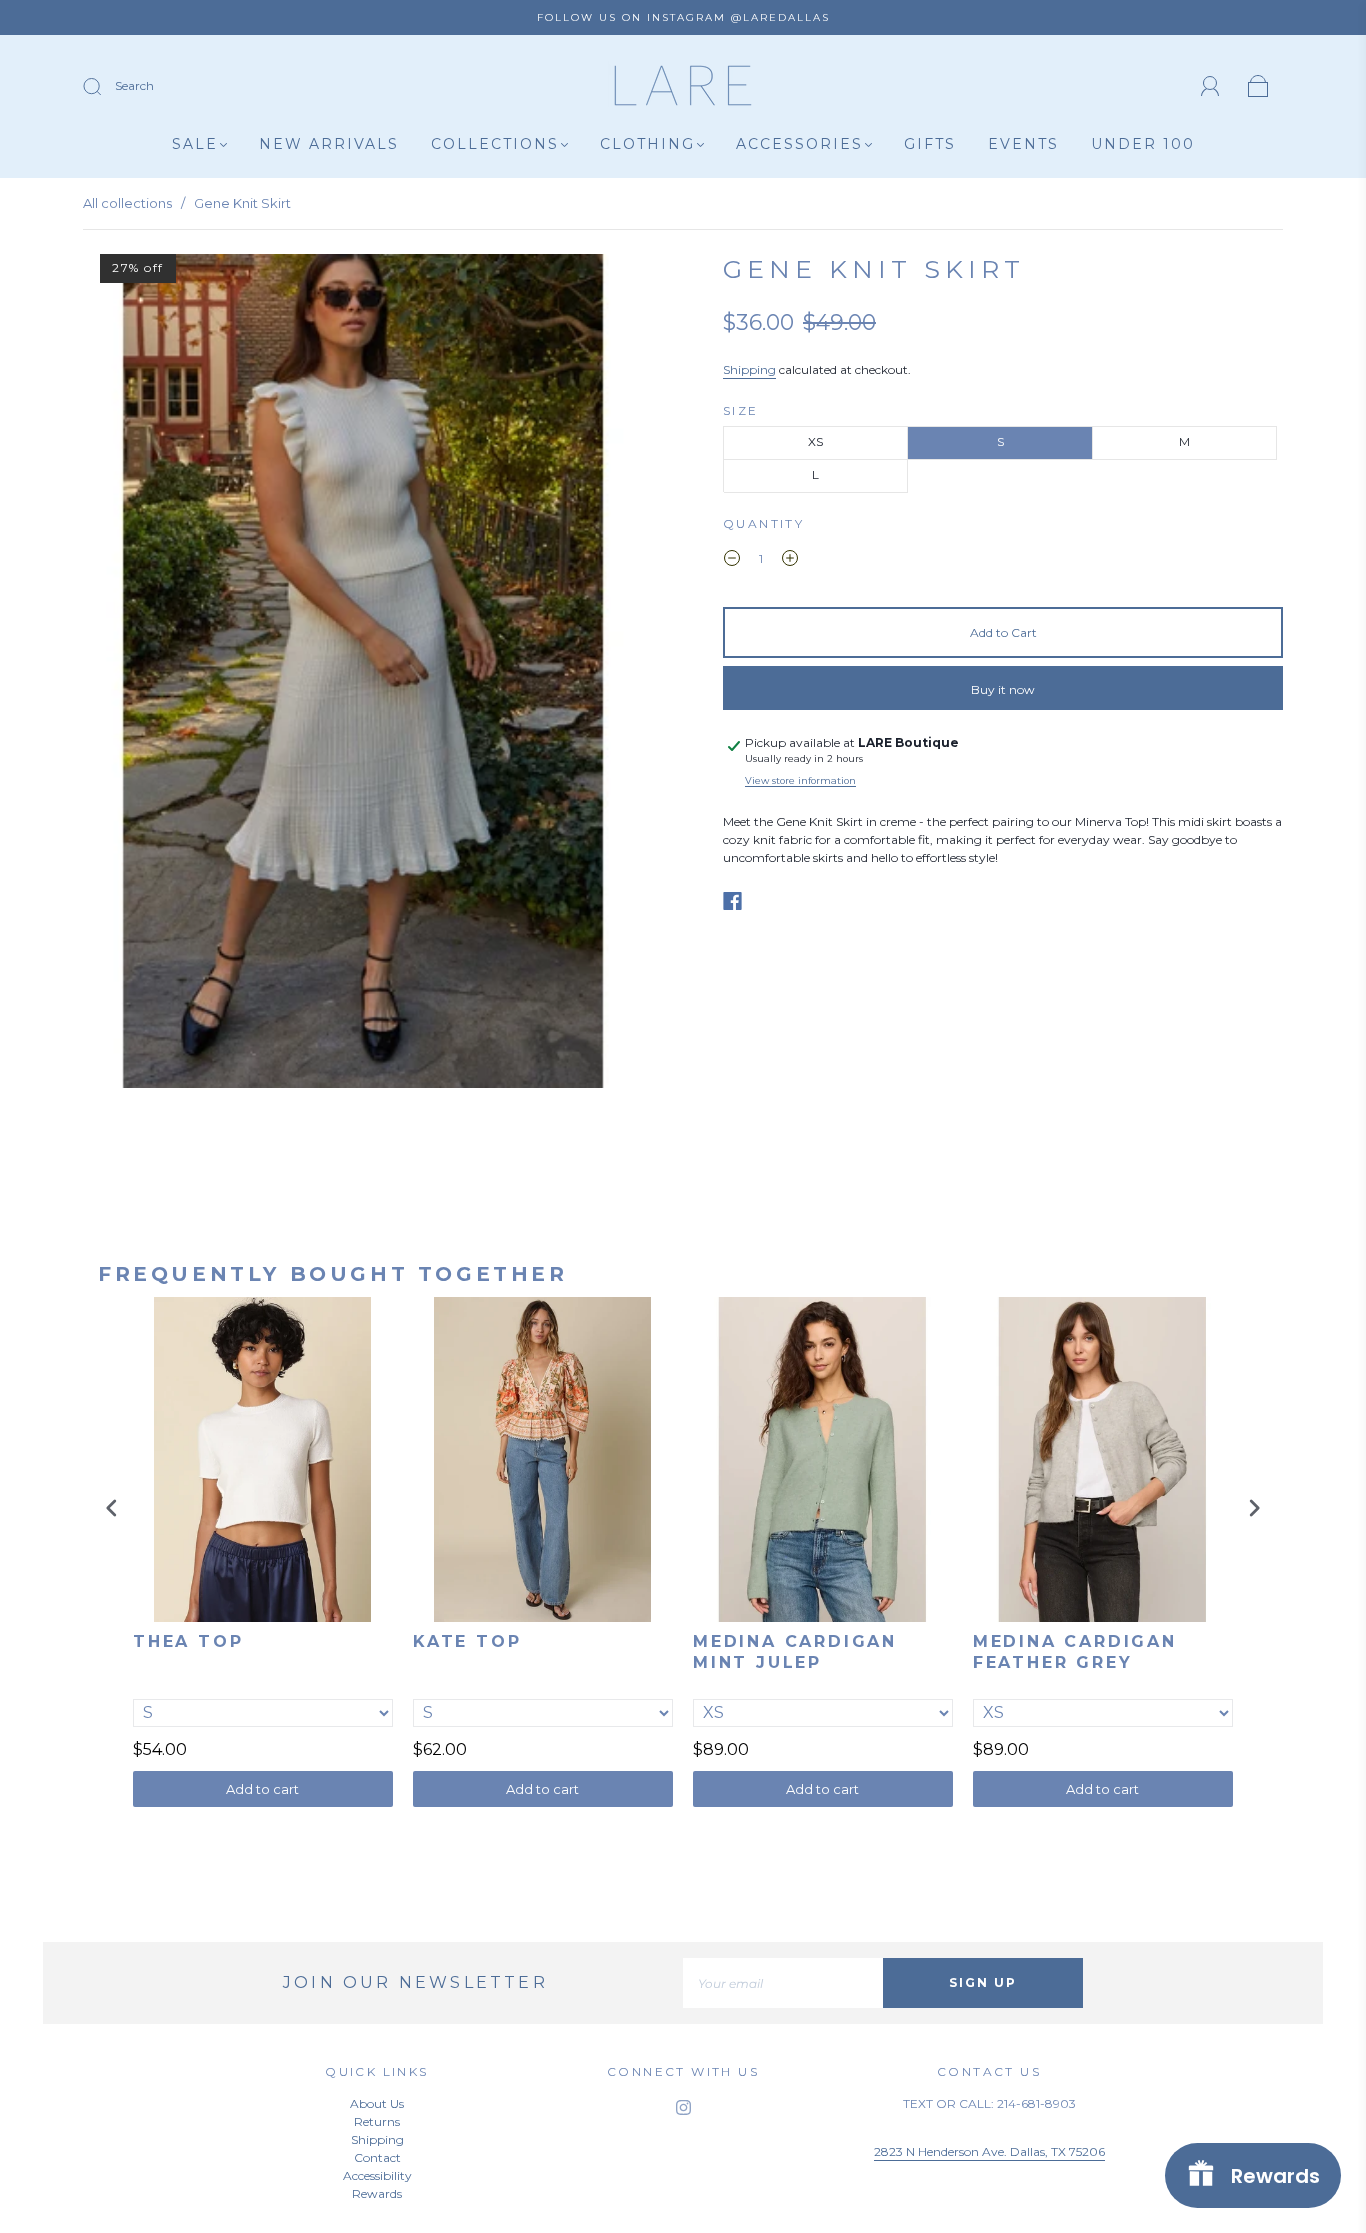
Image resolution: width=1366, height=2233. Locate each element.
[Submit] (105, 87)
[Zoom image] (363, 675)
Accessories (799, 144)
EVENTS (1023, 144)
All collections (127, 203)
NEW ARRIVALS (329, 144)
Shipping (749, 369)
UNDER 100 (1143, 144)
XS (815, 441)
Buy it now (1003, 689)
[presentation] (112, 1507)
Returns (377, 2121)
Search (134, 85)
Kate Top (467, 1641)
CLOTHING (647, 144)
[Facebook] (732, 901)
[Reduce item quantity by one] (732, 561)
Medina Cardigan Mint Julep (795, 1652)
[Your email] (783, 1983)
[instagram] (683, 2107)
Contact (377, 2157)
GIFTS (930, 144)
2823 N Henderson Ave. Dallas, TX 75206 (989, 2151)
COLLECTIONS (495, 144)
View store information (800, 780)
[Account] (1210, 86)
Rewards (377, 2193)
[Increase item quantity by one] (790, 561)
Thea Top (188, 1641)
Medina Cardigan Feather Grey (1075, 1652)
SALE (195, 144)
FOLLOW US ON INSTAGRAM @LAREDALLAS (683, 17)
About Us (377, 2103)
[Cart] (1258, 87)
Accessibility (377, 2175)
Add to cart (262, 1789)
